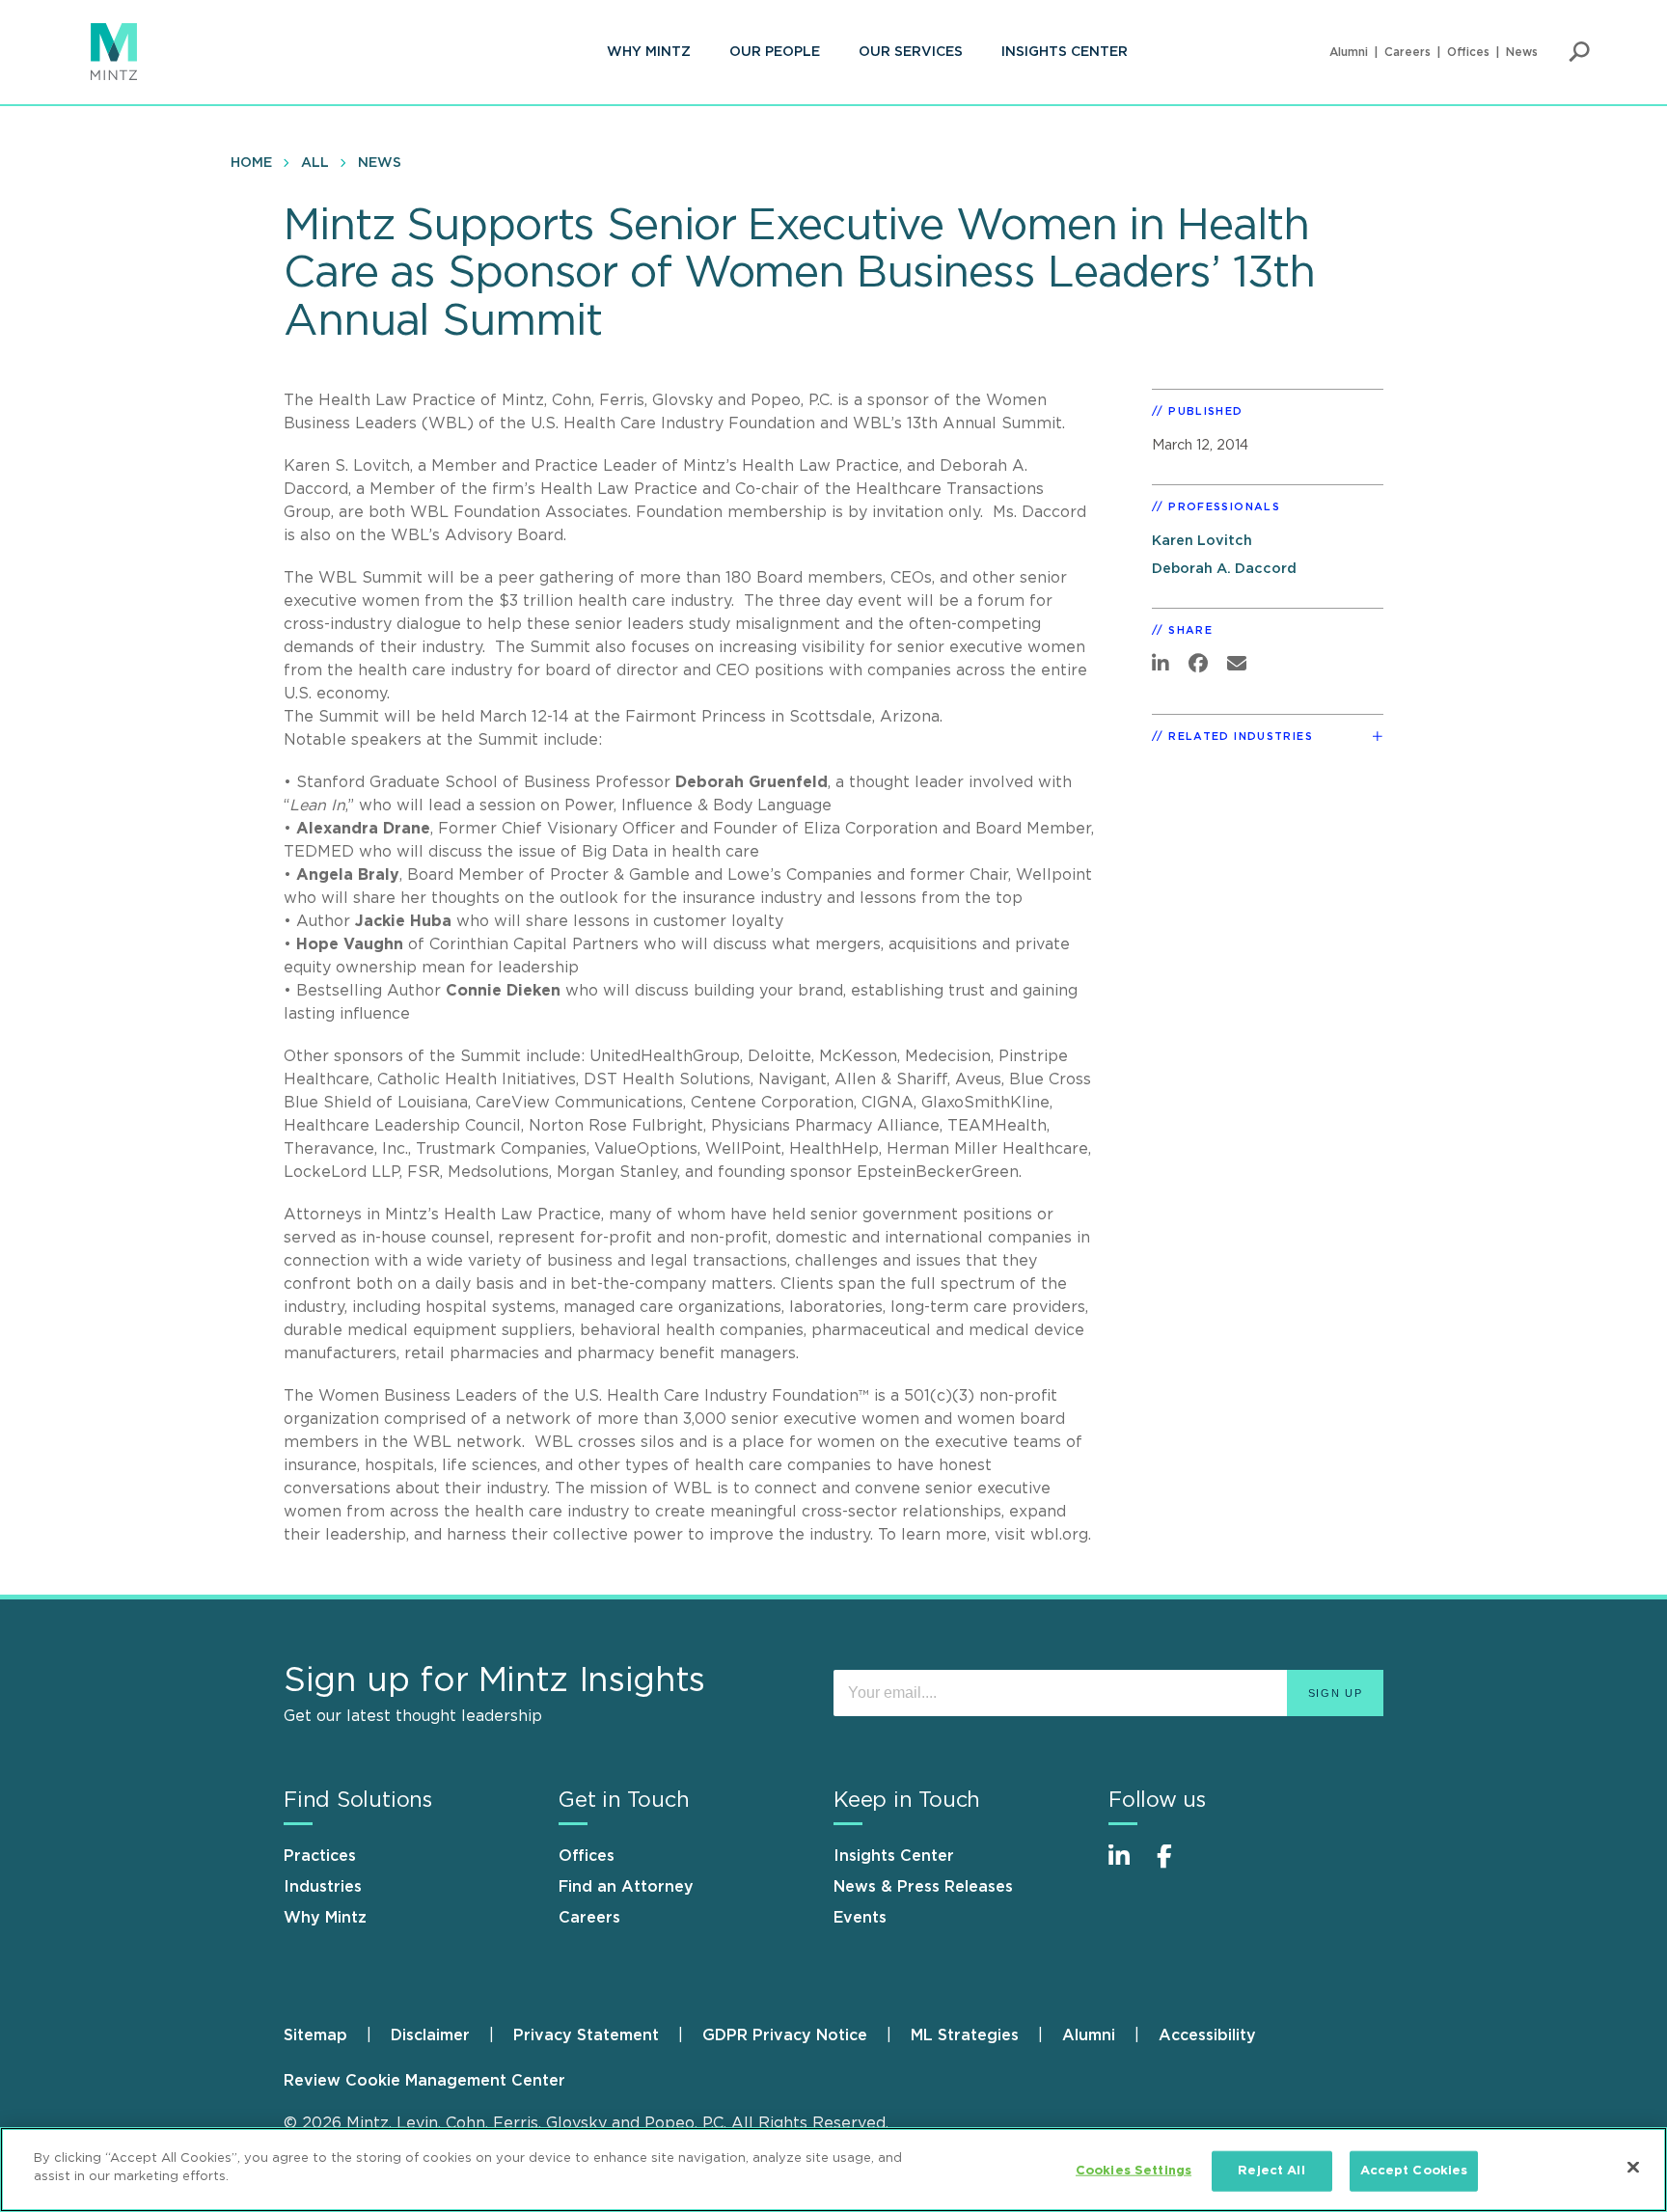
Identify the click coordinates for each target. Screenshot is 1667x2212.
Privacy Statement (586, 2035)
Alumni (1349, 52)
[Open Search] (1579, 52)
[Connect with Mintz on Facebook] (1176, 1866)
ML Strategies (965, 2035)
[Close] (1633, 2167)
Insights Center (1065, 52)
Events (860, 1918)
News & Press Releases (923, 1887)
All (315, 163)
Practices (320, 1856)
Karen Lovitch (1202, 541)
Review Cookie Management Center (424, 2081)
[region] (833, 2170)
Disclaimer (430, 2035)
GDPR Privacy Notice (785, 2035)
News (1522, 52)
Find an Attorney (626, 1887)
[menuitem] (649, 52)
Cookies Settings (1134, 2171)
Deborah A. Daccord (1224, 569)
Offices (1468, 52)
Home (251, 163)
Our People (775, 52)
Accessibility (1207, 2035)
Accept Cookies (1414, 2171)
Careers (1407, 52)
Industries (323, 1887)
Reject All (1271, 2171)
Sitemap (315, 2035)
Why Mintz (649, 52)
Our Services (911, 52)
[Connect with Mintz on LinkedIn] (1128, 1866)
